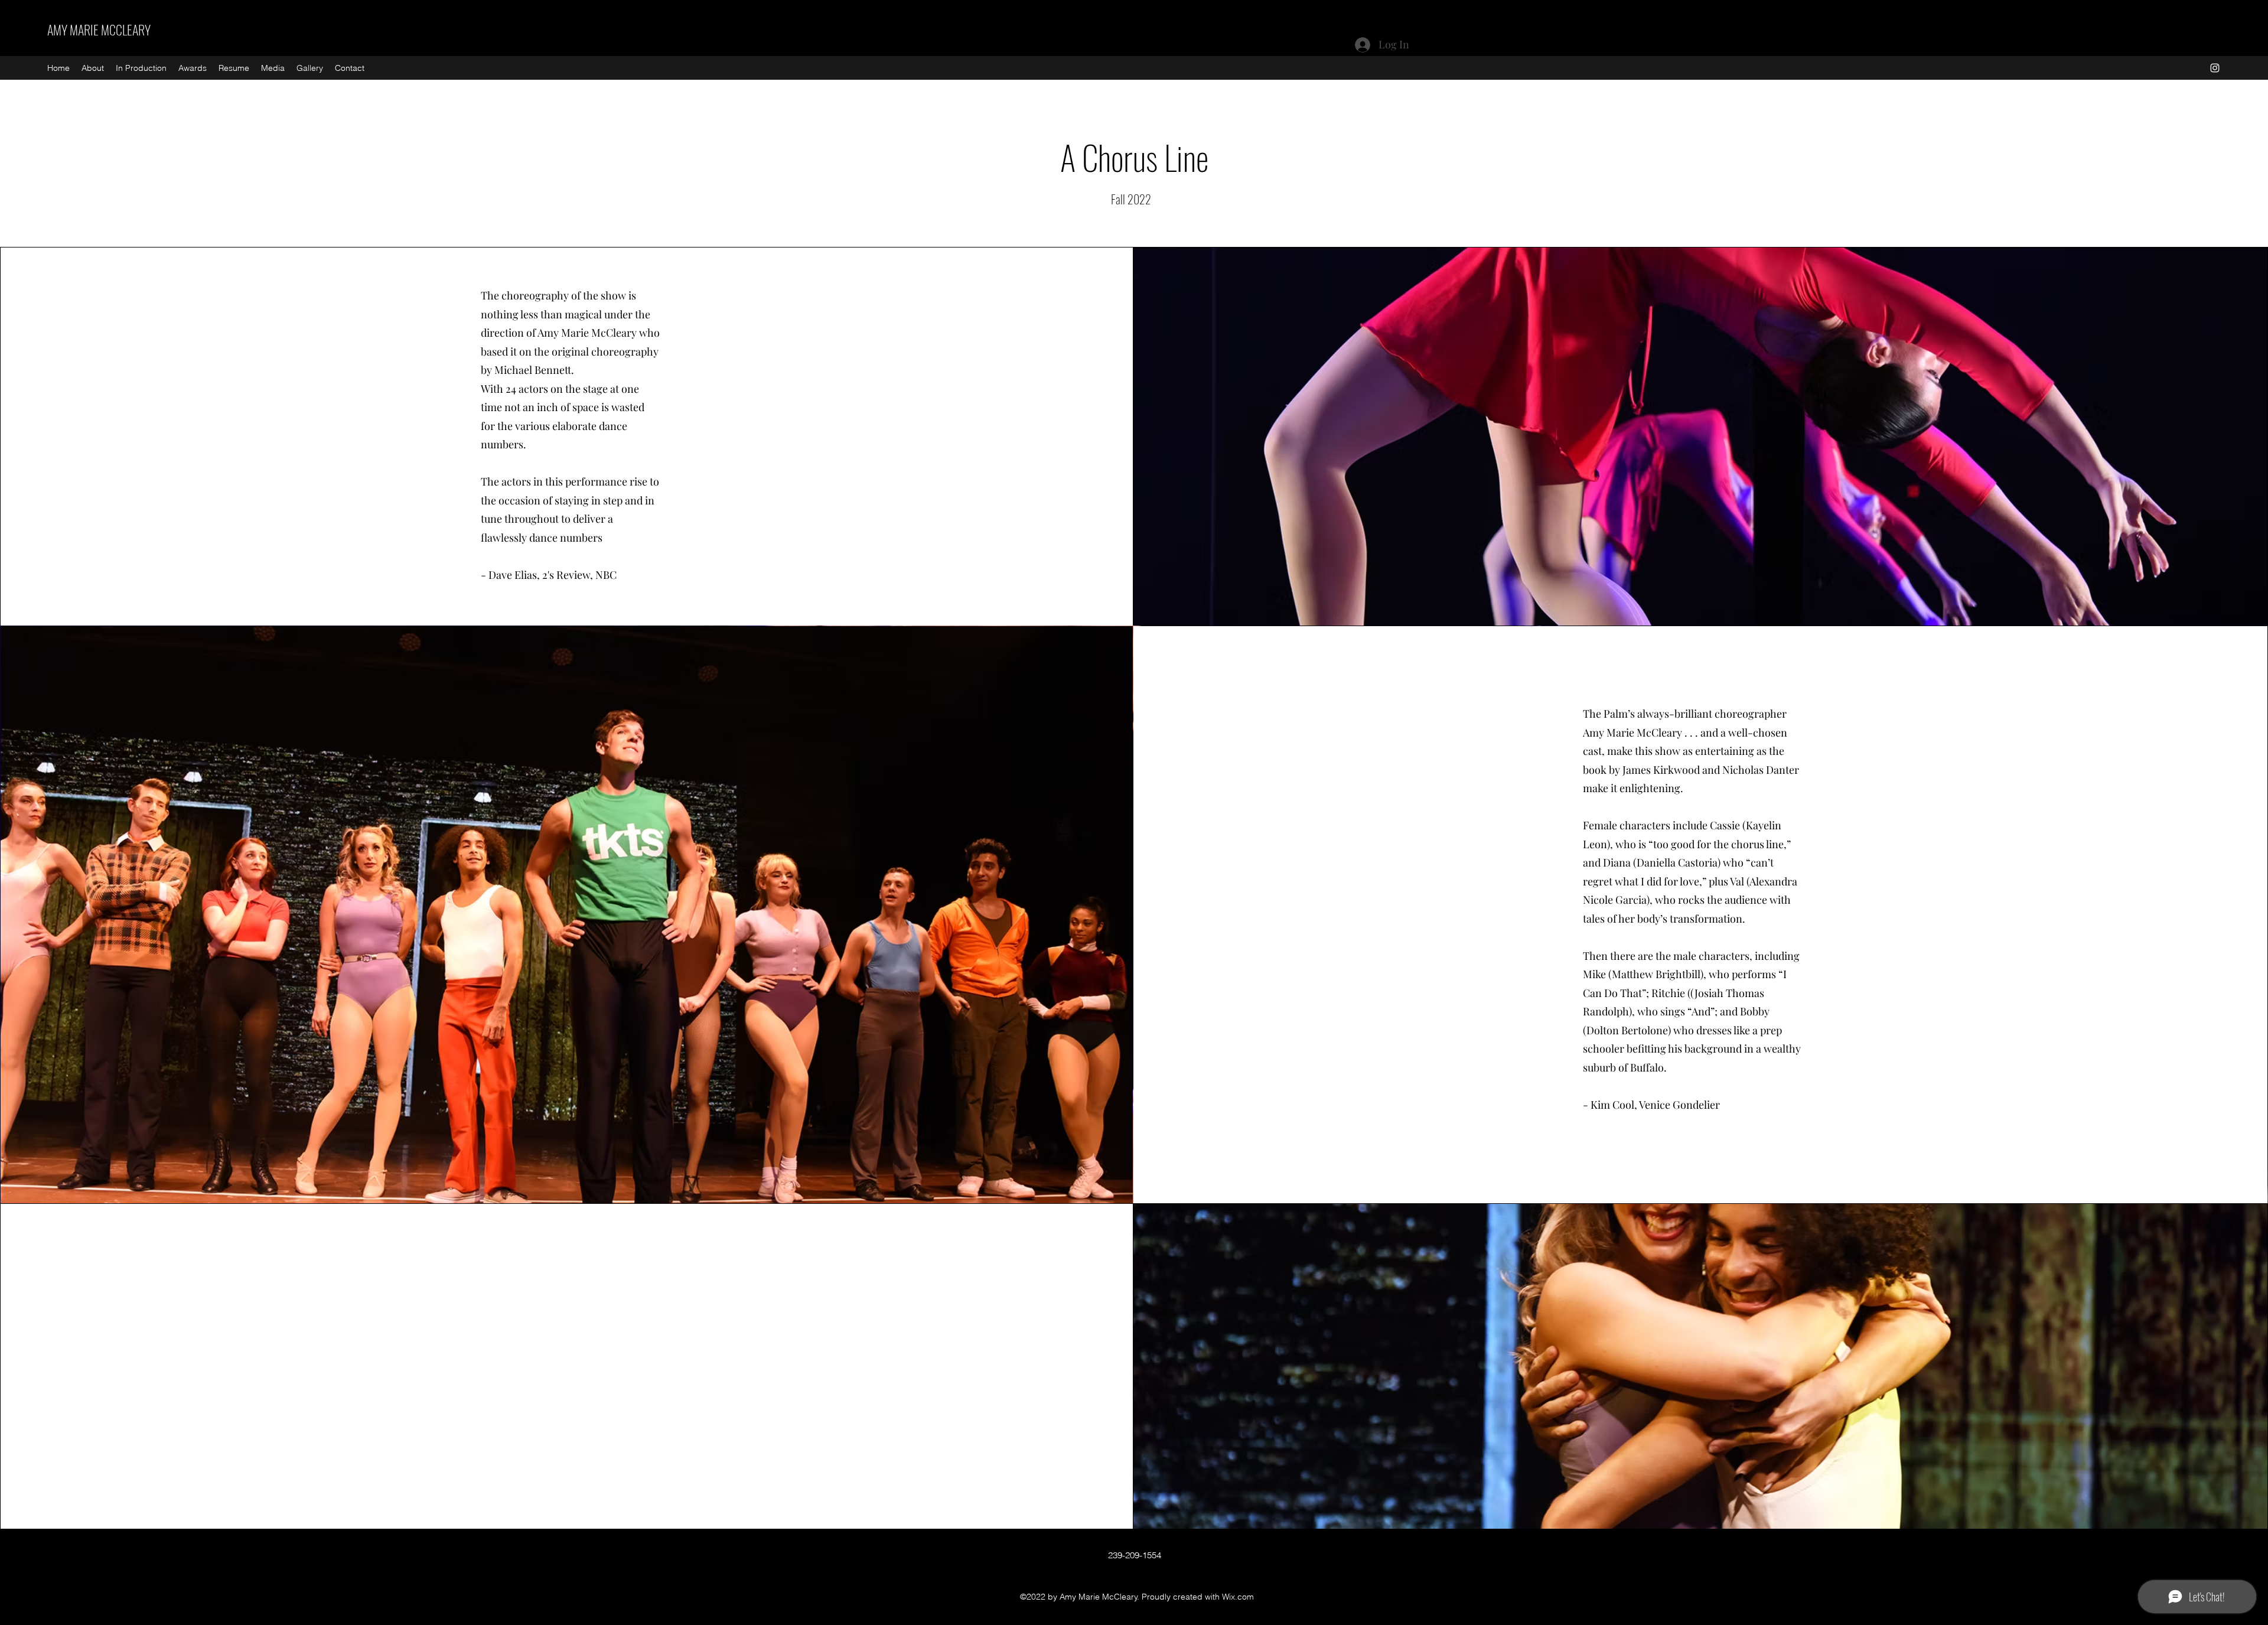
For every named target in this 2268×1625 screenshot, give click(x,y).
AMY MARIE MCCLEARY (99, 30)
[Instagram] (2215, 68)
